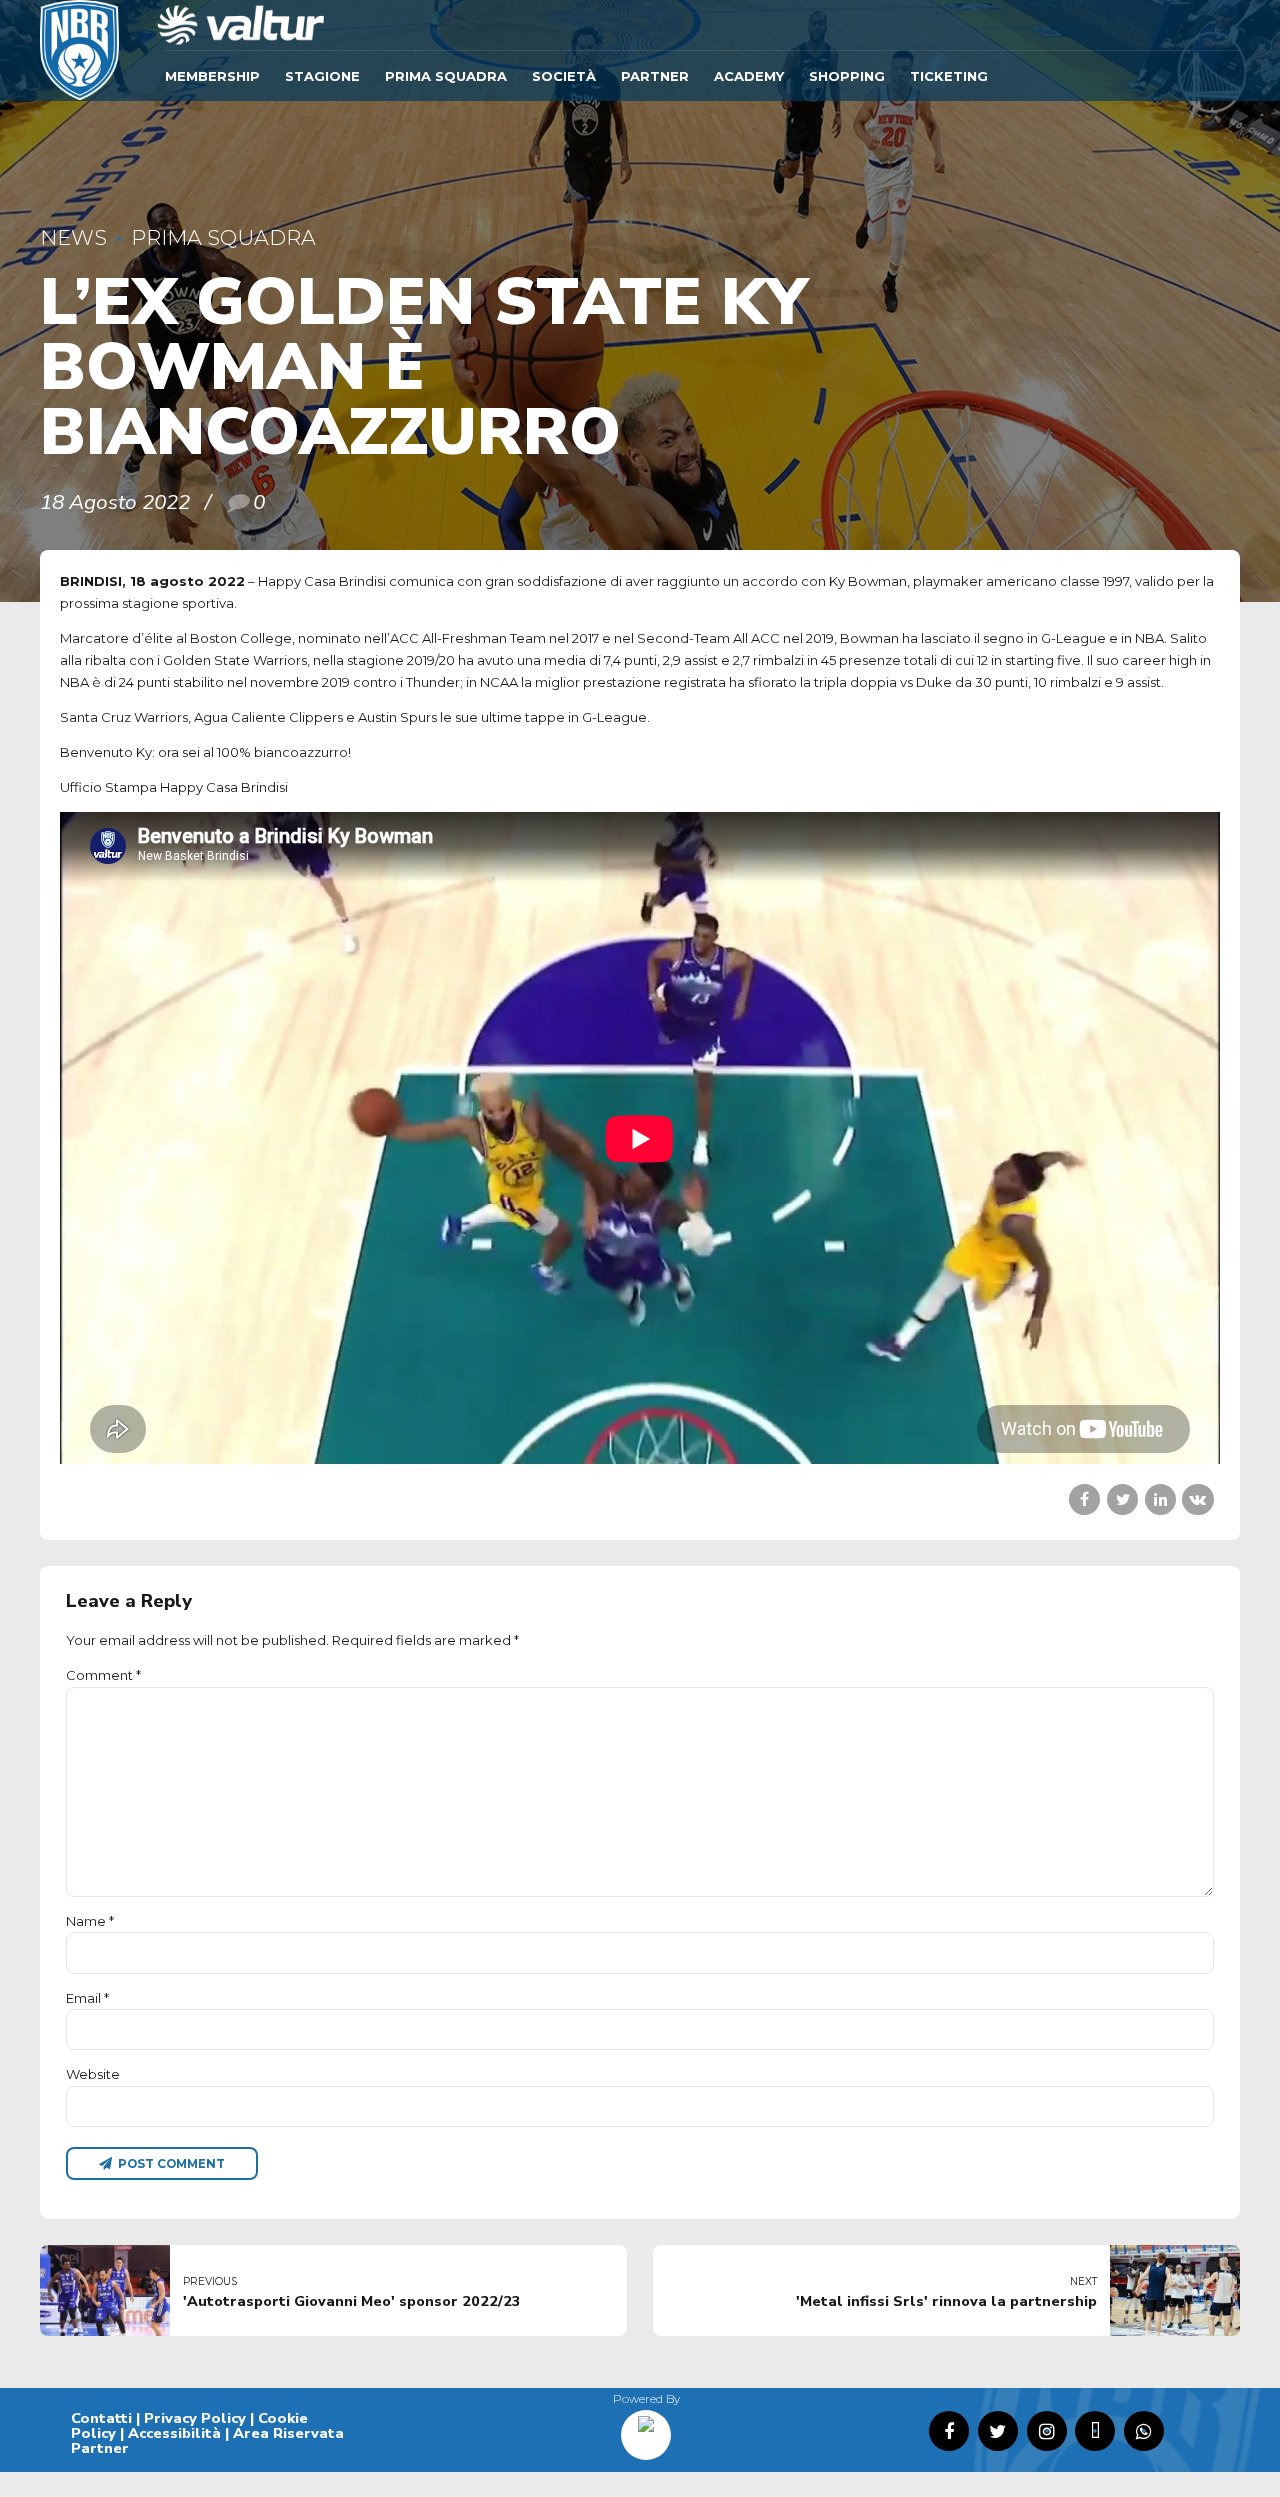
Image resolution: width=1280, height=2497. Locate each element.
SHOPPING (847, 76)
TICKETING (949, 76)
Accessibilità (174, 2433)
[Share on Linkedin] (1160, 1499)
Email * (87, 1998)
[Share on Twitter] (1122, 1499)
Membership (212, 76)
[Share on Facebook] (1084, 1499)
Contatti (101, 2418)
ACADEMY (749, 76)
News (73, 237)
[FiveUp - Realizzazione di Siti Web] (646, 2428)
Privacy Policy (195, 2418)
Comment (103, 1675)
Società (564, 76)
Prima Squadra (446, 76)
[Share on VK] (1197, 1499)
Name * (90, 1921)
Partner (655, 76)
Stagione (322, 76)
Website (93, 2074)
